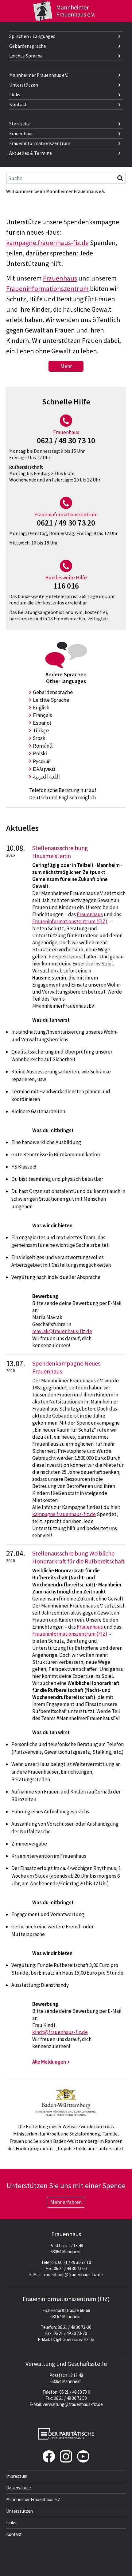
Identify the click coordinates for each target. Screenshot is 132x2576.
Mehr (66, 366)
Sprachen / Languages (32, 36)
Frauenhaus (21, 133)
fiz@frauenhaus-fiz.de (73, 2339)
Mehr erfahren (66, 2202)
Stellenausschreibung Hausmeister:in (60, 852)
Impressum (17, 2476)
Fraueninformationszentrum (47, 288)
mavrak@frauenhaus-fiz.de (62, 1331)
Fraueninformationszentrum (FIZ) (70, 921)
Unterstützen (24, 85)
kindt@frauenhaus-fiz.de (60, 2032)
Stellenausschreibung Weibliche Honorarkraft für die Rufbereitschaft (78, 1557)
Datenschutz (19, 2488)
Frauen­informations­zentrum (40, 143)
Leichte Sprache (26, 56)
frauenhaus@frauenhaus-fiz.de (73, 2275)
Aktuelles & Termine (31, 153)
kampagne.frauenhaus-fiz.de (47, 243)
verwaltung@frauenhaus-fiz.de (73, 2404)
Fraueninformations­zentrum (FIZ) (66, 2299)
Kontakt (18, 104)
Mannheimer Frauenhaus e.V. (39, 75)
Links (15, 95)
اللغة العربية (46, 777)
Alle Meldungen (49, 2062)
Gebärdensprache (28, 46)
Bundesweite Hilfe (66, 578)
